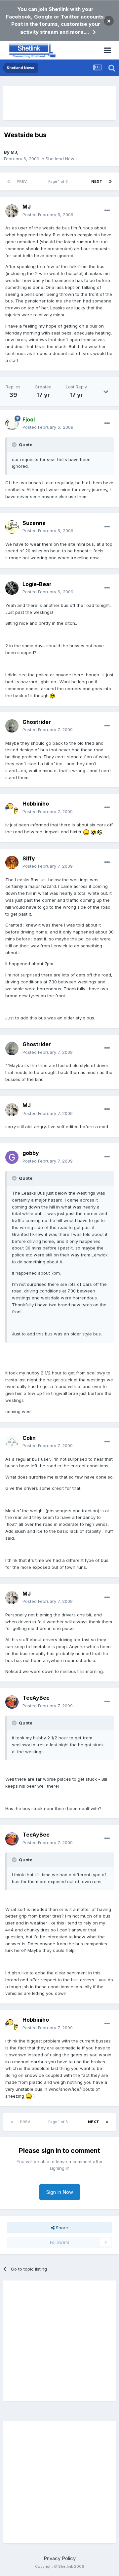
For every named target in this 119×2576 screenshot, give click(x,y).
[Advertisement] (59, 103)
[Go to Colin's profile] (12, 1442)
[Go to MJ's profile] (12, 211)
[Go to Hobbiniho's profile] (12, 808)
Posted (48, 215)
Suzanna (34, 523)
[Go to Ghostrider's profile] (12, 726)
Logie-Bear (37, 584)
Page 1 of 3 (59, 181)
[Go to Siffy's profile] (12, 862)
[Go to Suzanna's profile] (12, 527)
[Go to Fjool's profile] (12, 423)
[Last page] (110, 181)
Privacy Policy (60, 2558)
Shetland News (61, 159)
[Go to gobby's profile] (12, 1157)
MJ (14, 152)
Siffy (29, 858)
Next (97, 181)
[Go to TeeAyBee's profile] (12, 1702)
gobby (31, 1153)
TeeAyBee (36, 1698)
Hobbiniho (36, 804)
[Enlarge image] (52, 695)
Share (61, 2228)
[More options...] (107, 211)
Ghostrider (37, 722)
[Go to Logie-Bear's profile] (12, 588)
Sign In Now (60, 2192)
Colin (29, 1438)
